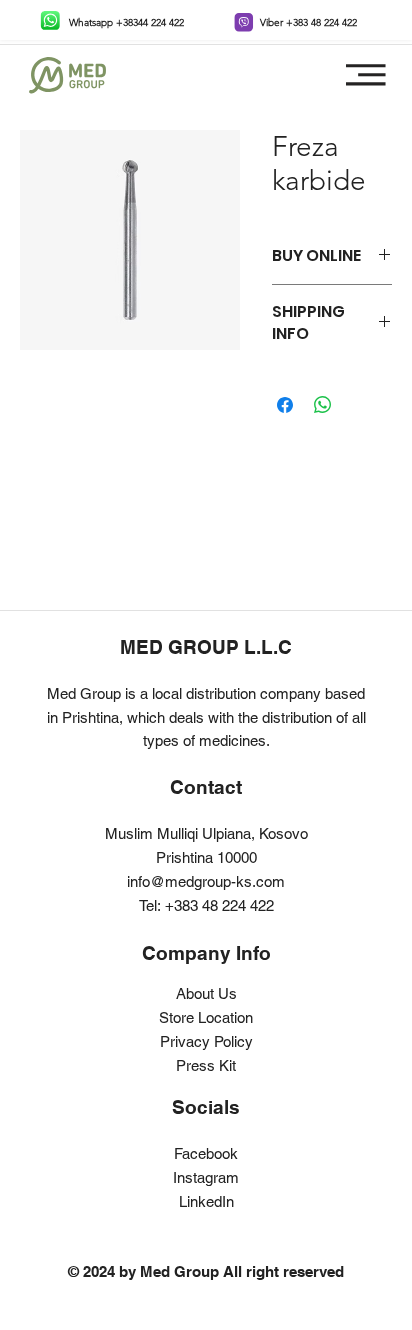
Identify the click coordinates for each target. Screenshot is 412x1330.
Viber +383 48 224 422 (308, 22)
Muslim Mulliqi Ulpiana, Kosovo (206, 833)
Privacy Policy (206, 1041)
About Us (206, 993)
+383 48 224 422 (219, 905)
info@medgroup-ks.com (206, 881)
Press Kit (206, 1065)
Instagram (206, 1177)
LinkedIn (206, 1201)
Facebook (206, 1153)
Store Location (206, 1017)
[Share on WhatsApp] (323, 405)
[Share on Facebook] (285, 405)
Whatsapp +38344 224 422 (126, 22)
